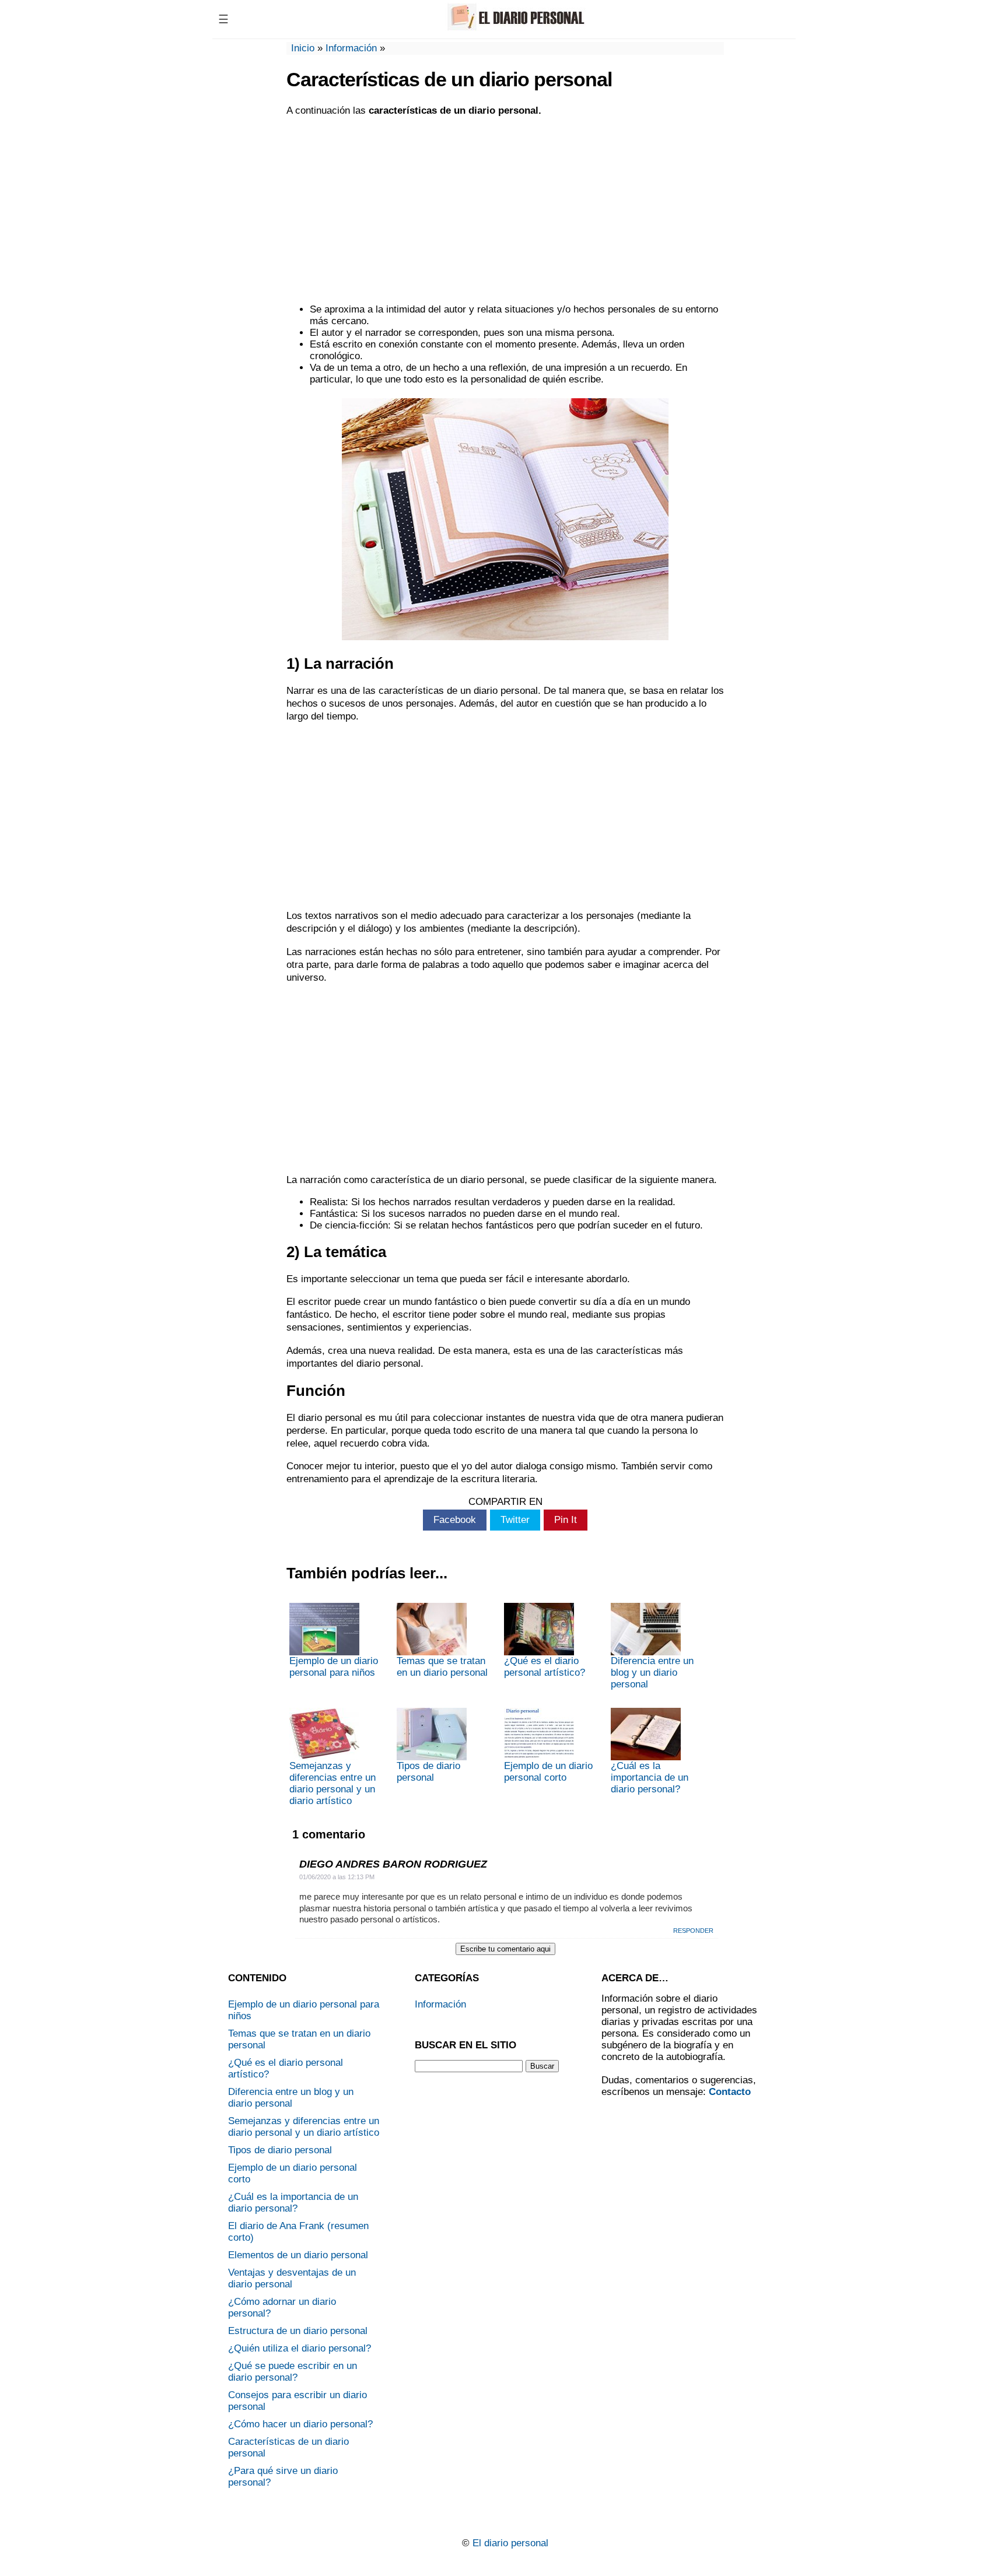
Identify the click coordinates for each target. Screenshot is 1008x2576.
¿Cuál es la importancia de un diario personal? (650, 1777)
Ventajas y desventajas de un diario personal (292, 2278)
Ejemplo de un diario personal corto (548, 1772)
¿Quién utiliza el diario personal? (300, 2348)
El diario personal (510, 2543)
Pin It (566, 1520)
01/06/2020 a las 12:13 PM (337, 1877)
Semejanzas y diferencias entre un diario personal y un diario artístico (332, 1783)
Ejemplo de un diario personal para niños (334, 1667)
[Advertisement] (505, 210)
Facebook (455, 1520)
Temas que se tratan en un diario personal (442, 1667)
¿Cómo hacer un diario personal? (300, 2424)
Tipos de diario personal (428, 1772)
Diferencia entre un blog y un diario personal (652, 1673)
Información (351, 48)
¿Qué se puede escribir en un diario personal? (293, 2372)
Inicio (303, 48)
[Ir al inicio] (514, 28)
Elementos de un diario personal (298, 2255)
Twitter (515, 1520)
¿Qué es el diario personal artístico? (545, 1667)
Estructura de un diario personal (298, 2331)
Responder (693, 1931)
